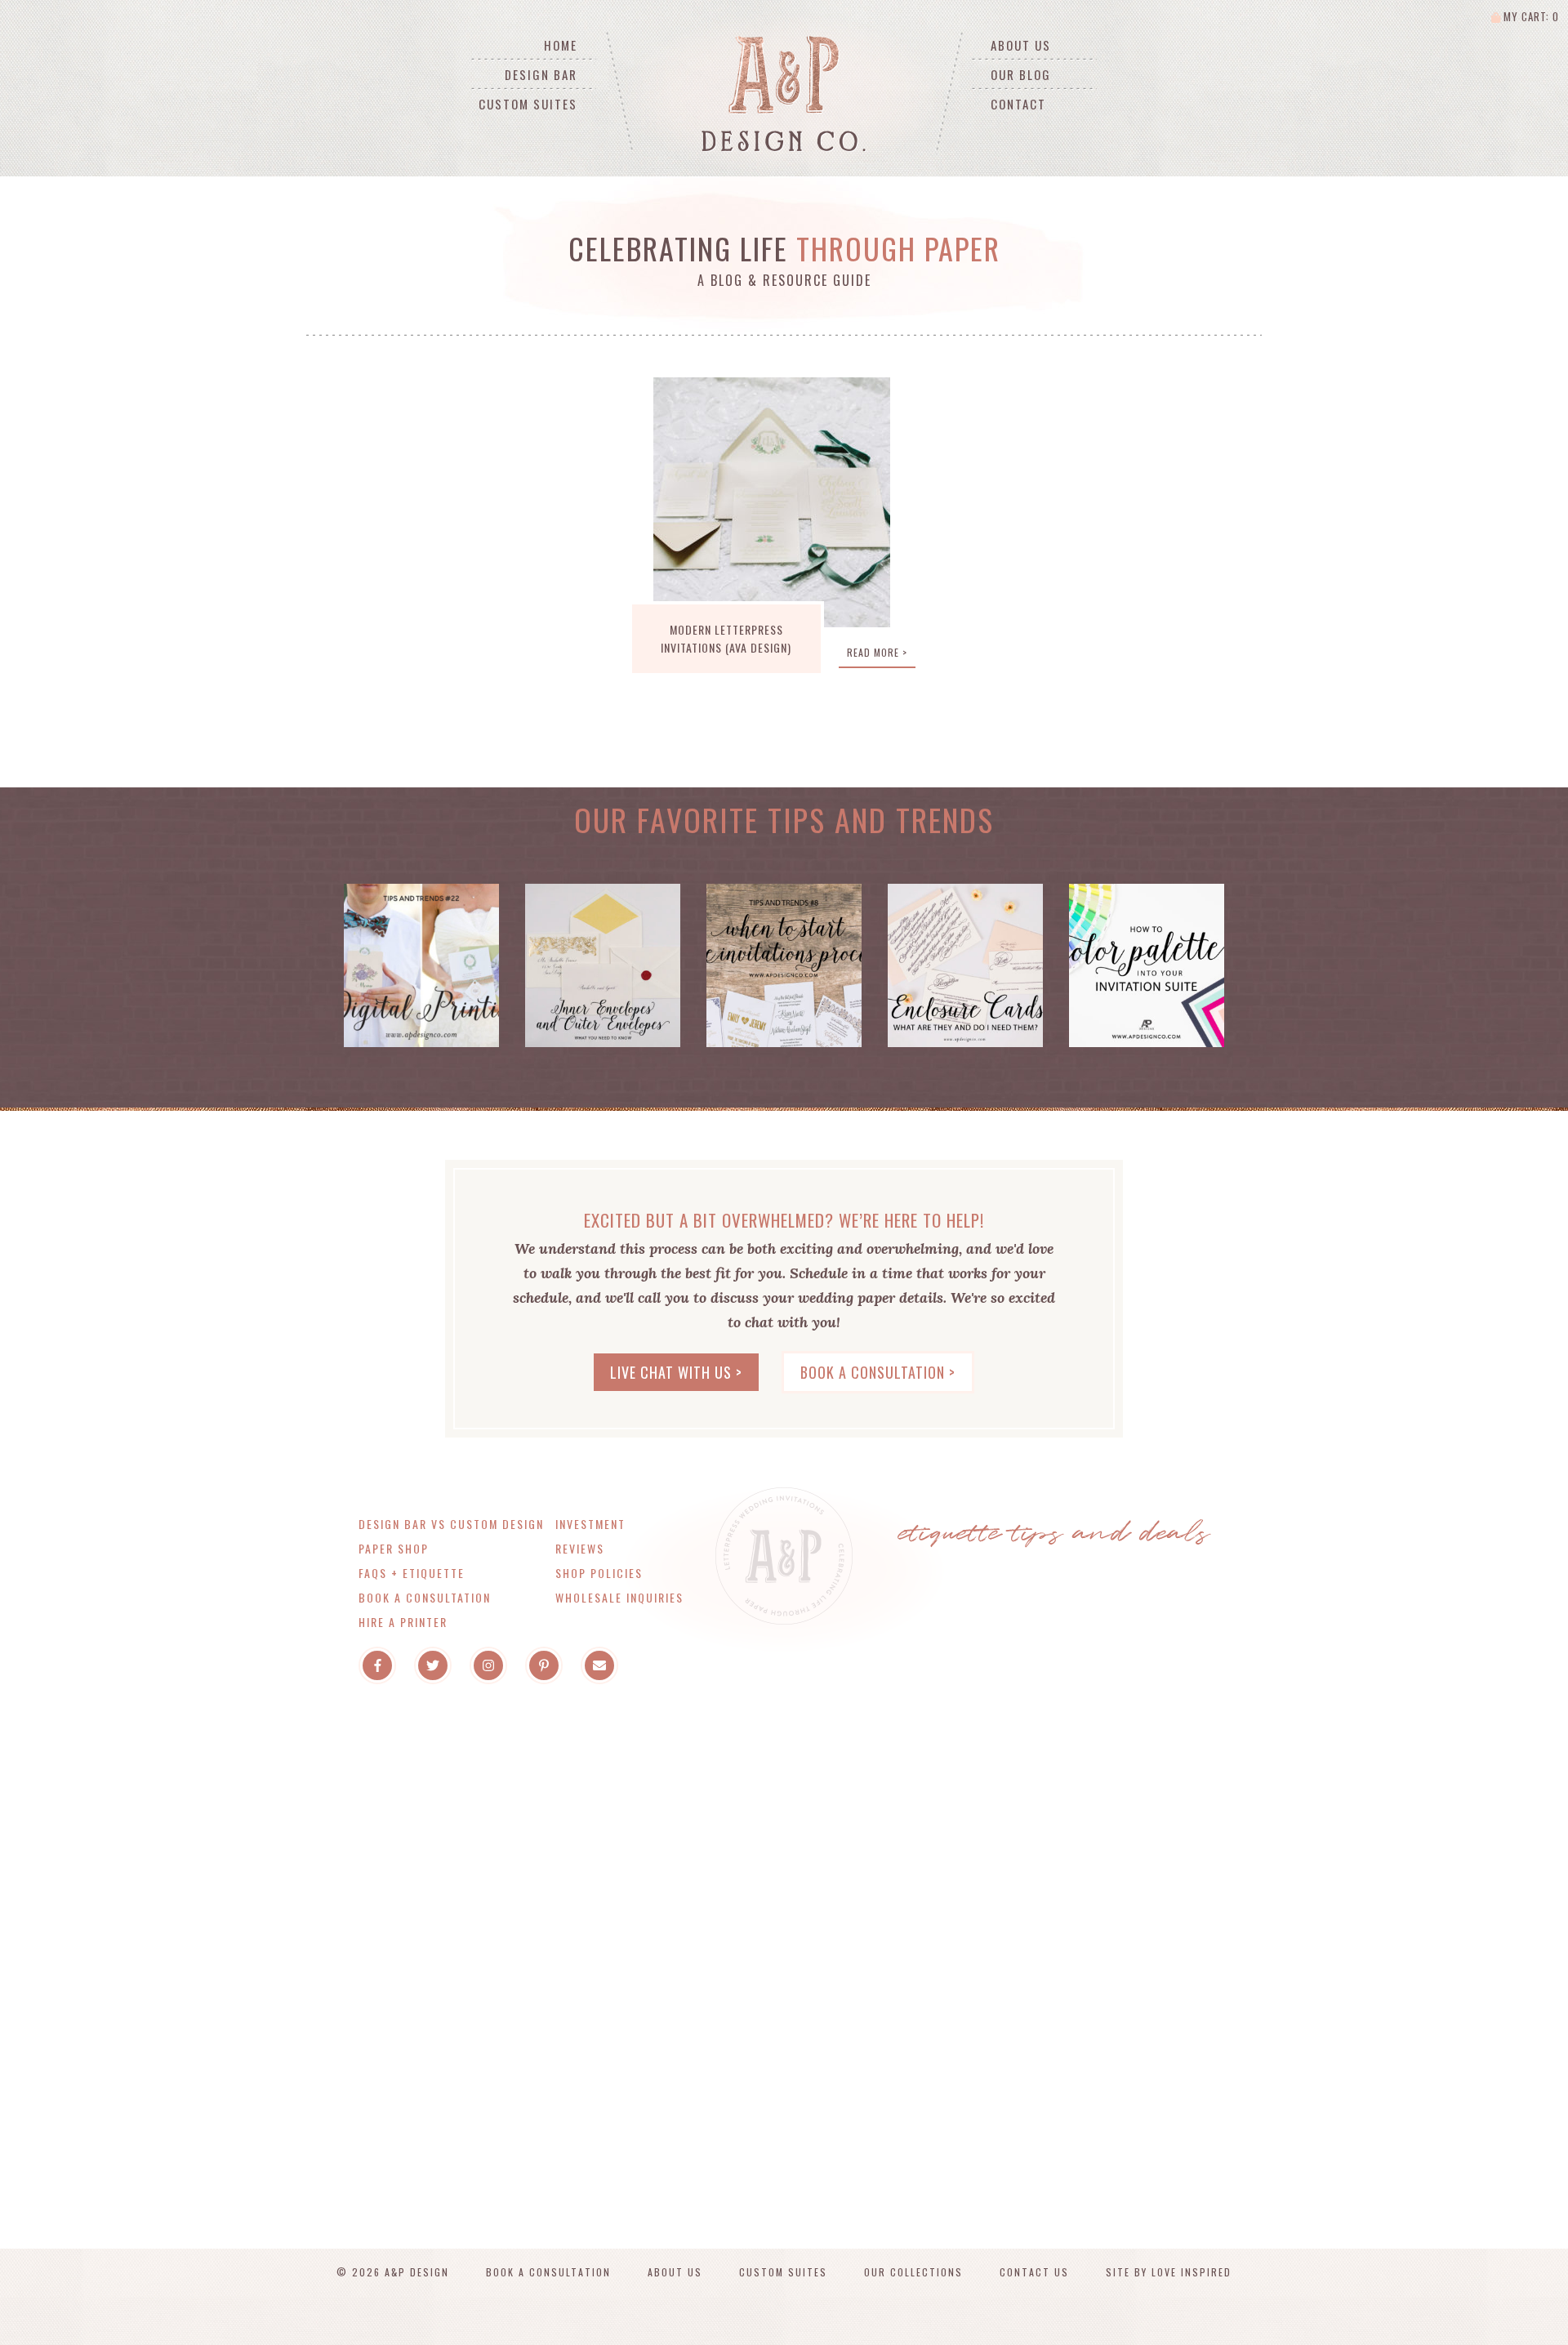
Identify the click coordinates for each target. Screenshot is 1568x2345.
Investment (590, 1524)
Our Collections (913, 2272)
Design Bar (541, 74)
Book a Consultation (425, 1597)
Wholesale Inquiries (619, 1597)
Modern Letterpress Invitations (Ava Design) (726, 638)
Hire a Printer (403, 1622)
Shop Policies (599, 1573)
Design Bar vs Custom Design (451, 1524)
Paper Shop (394, 1548)
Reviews (580, 1548)
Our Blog (1021, 74)
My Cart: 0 (1530, 16)
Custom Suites (528, 104)
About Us (1021, 45)
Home (561, 45)
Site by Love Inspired (1169, 2272)
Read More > (877, 652)
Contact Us (1034, 2272)
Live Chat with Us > (676, 1372)
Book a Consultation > (878, 1372)
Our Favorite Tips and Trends (784, 819)
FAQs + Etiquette (412, 1573)
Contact (1018, 104)
